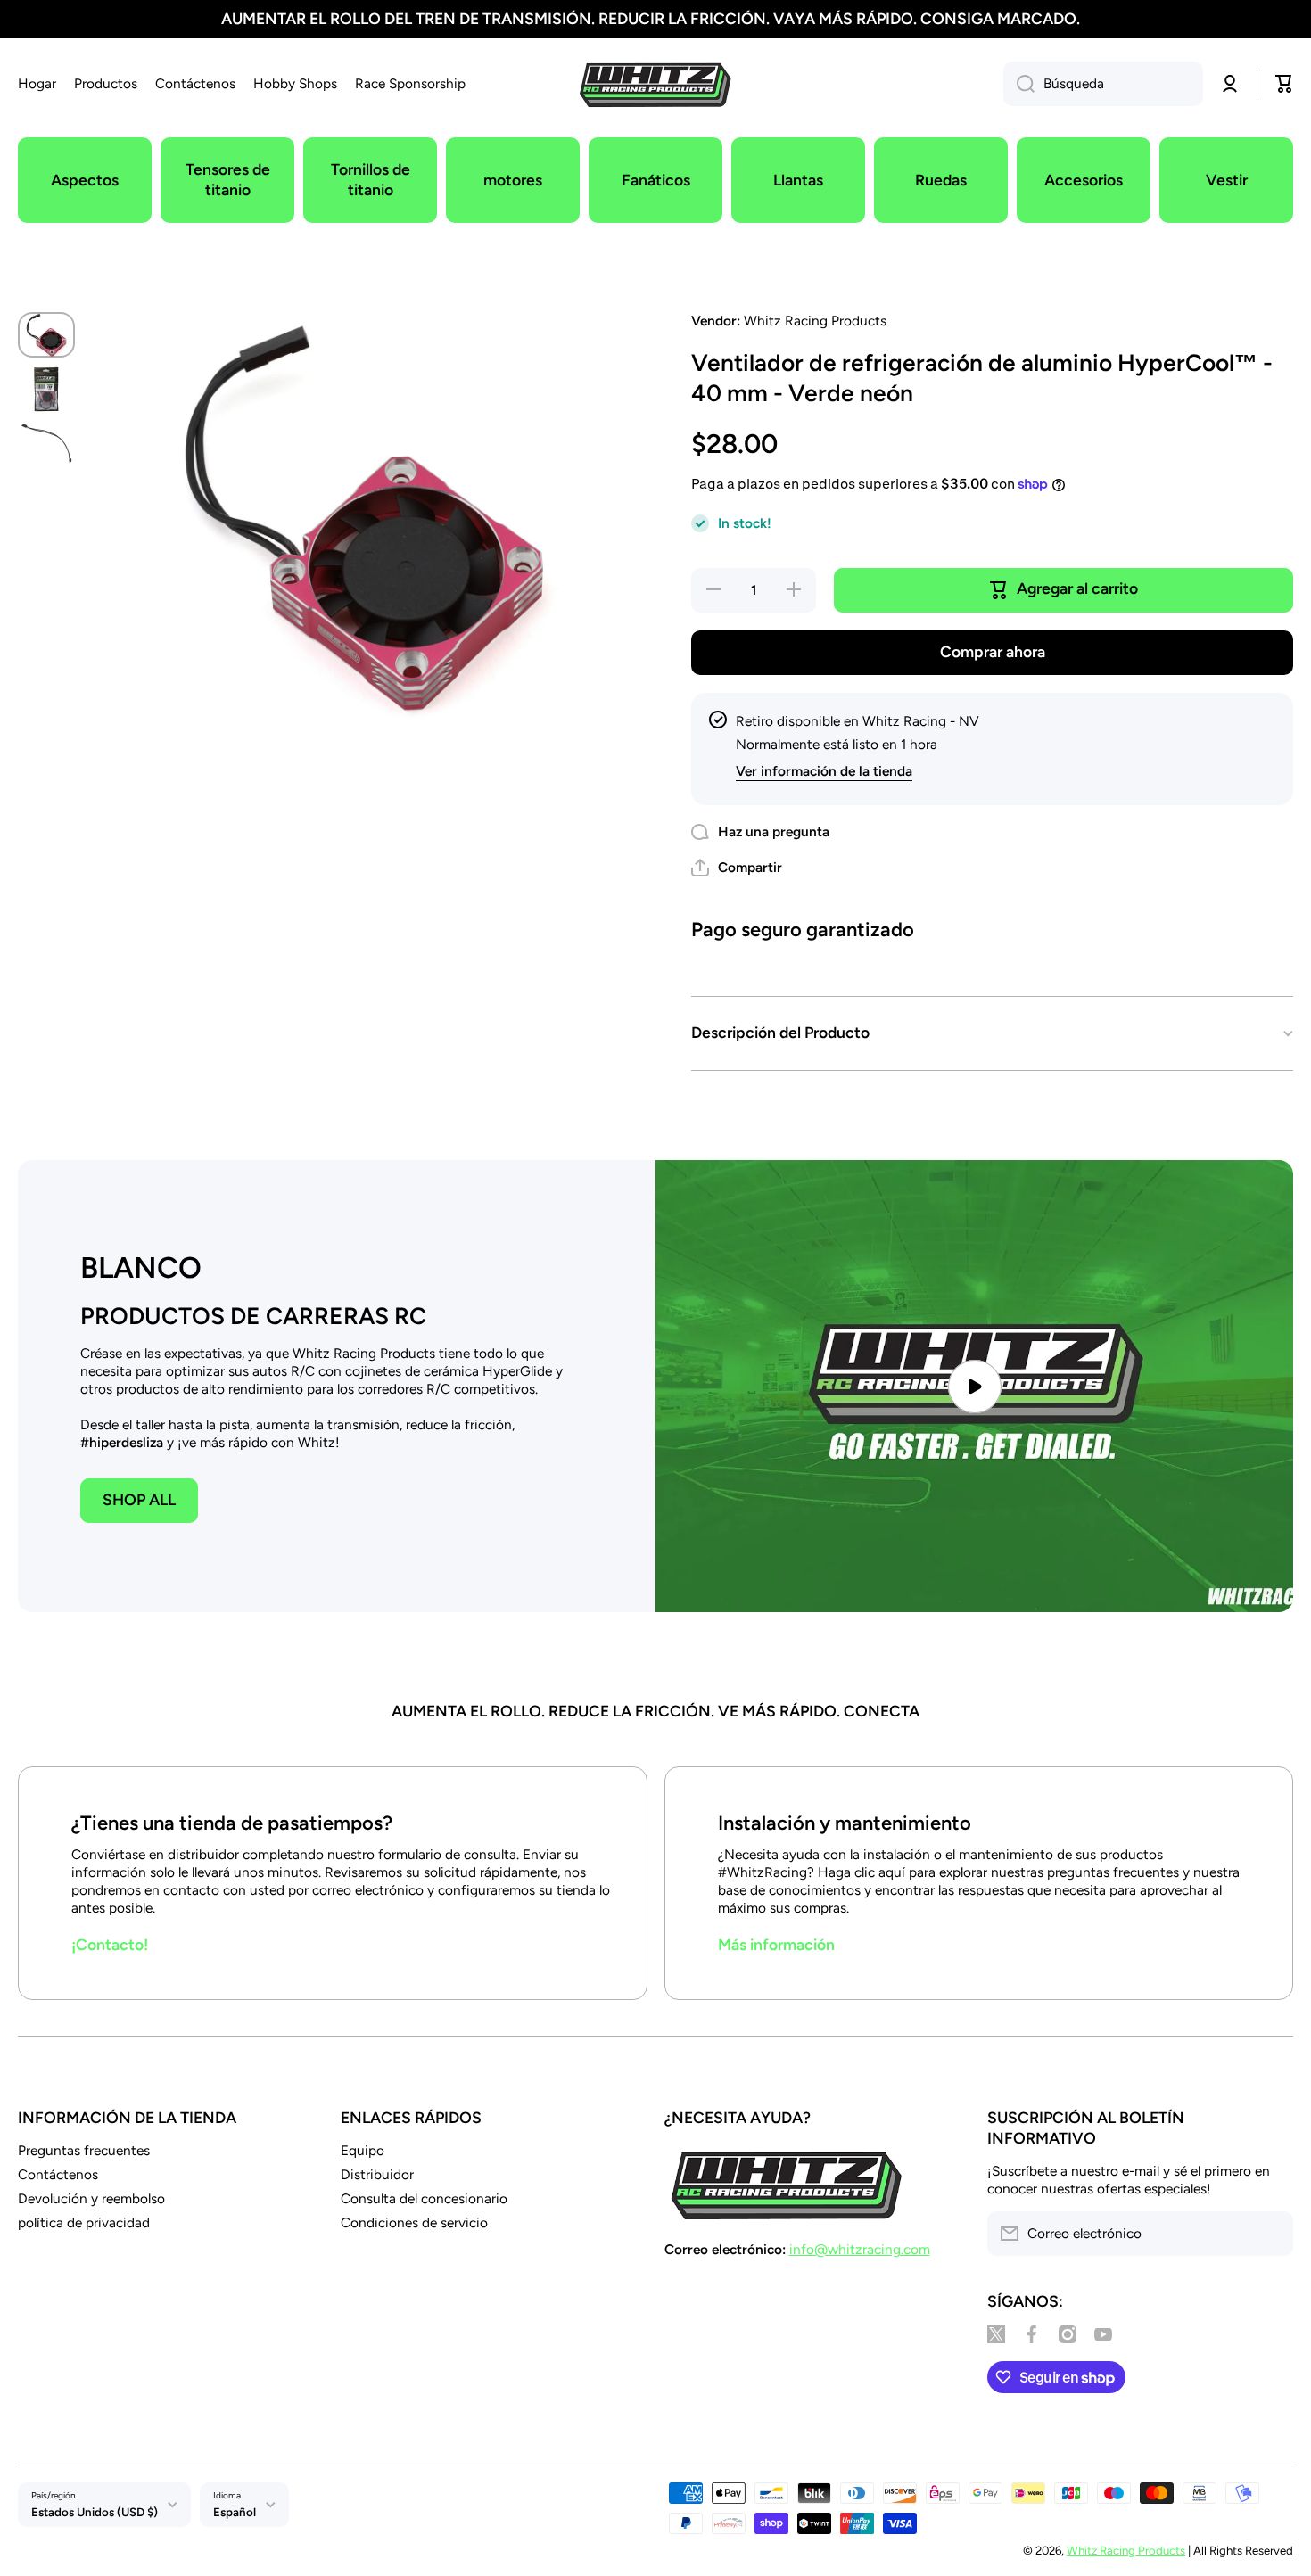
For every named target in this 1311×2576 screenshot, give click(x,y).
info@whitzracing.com (860, 2249)
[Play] (974, 1386)
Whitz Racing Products (1126, 2550)
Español (235, 2512)
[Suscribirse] (1271, 2234)
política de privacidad (84, 2222)
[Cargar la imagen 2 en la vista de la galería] (46, 389)
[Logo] (655, 84)
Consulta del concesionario (424, 2198)
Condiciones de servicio (414, 2222)
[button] (737, 868)
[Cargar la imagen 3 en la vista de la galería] (46, 444)
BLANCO (141, 1267)
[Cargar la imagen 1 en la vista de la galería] (46, 335)
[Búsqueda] (1019, 84)
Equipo (363, 2150)
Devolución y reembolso (91, 2198)
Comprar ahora (993, 651)
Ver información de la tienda (824, 771)
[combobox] (1103, 84)
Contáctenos (58, 2174)
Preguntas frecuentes (84, 2150)
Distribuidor (377, 2174)
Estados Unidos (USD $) (95, 2512)
